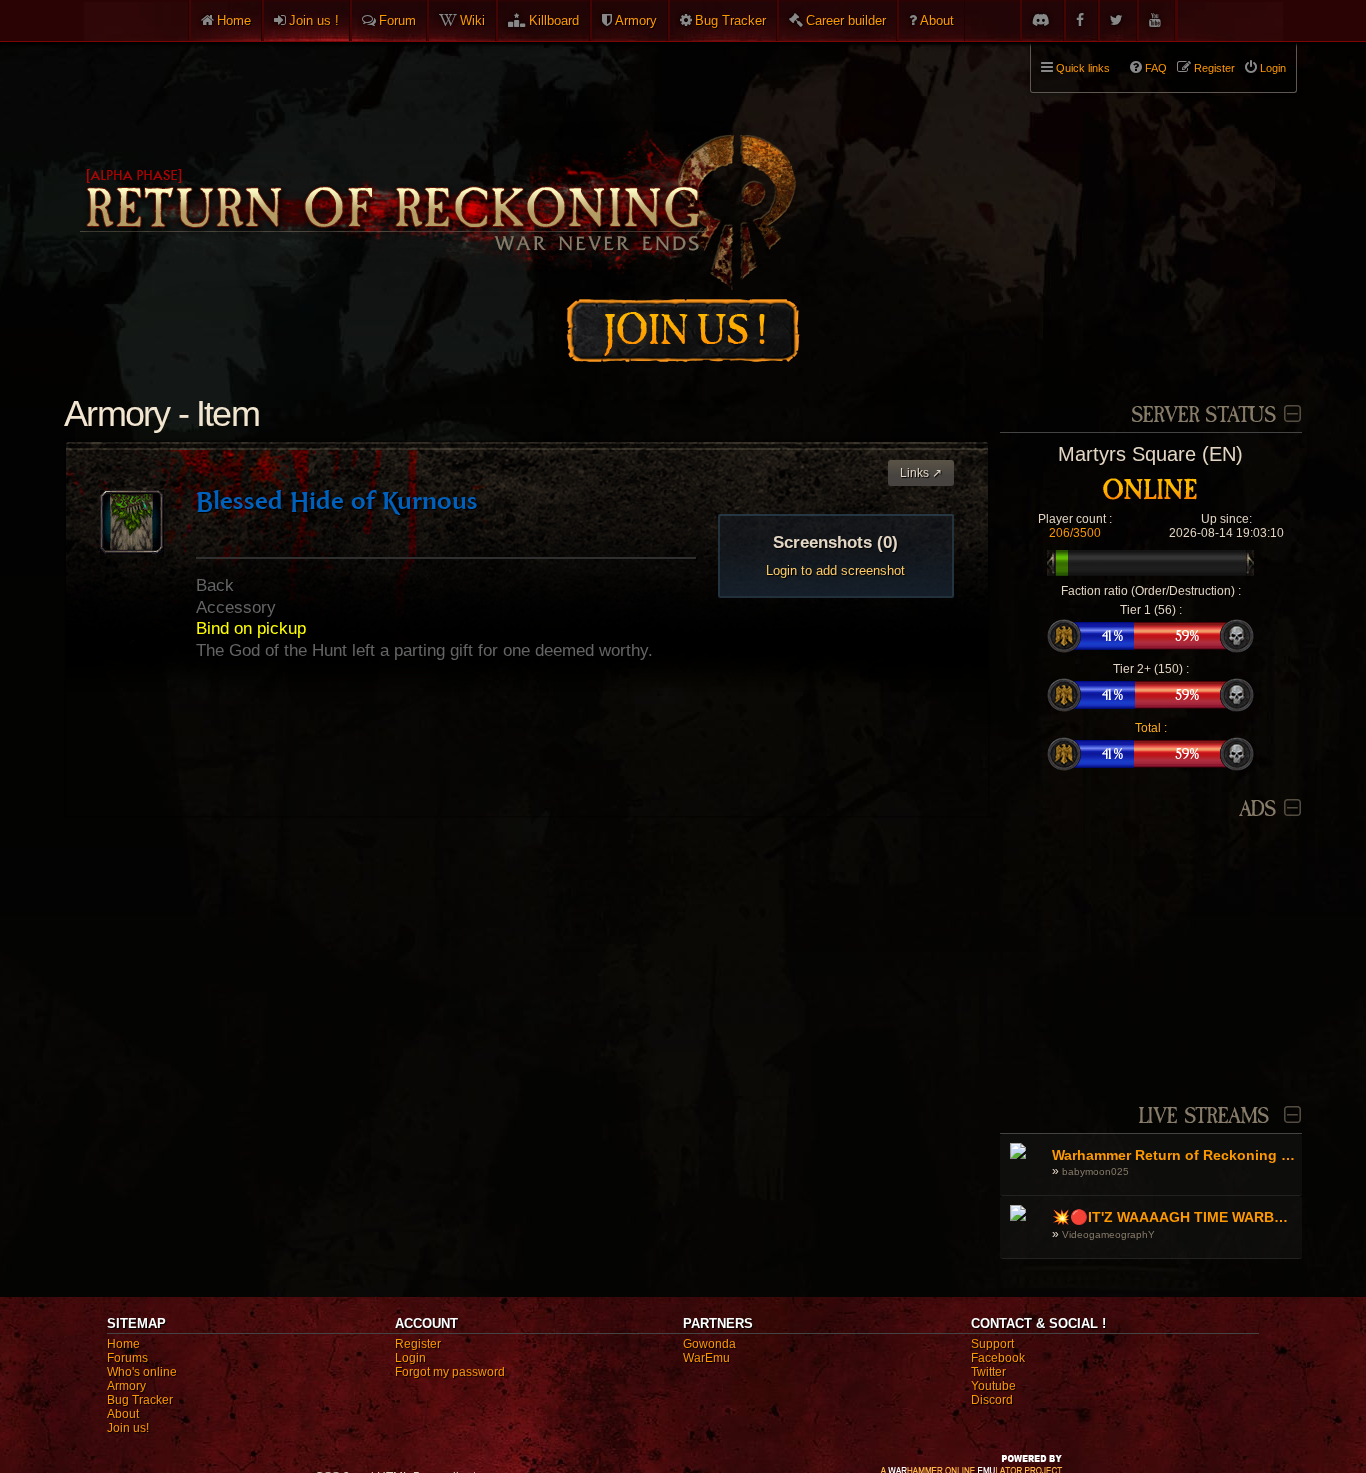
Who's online (142, 1372)
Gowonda (709, 1344)
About (937, 20)
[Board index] (436, 161)
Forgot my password (450, 1372)
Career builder (846, 20)
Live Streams (1204, 1116)
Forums (127, 1358)
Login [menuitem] (1273, 68)
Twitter (988, 1372)
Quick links (1083, 68)
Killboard (554, 20)
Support (992, 1344)
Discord (992, 1400)
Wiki (472, 20)
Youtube (993, 1386)
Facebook (998, 1358)
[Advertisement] (1151, 951)
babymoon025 (1095, 1171)
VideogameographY (1108, 1234)
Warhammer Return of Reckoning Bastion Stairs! (1174, 1155)
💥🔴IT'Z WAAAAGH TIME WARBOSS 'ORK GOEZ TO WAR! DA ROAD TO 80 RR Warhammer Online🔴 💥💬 (1174, 1217)
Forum (397, 20)
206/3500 (1075, 533)
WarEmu (706, 1358)
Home (234, 20)
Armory (636, 20)
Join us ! (314, 20)
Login (410, 1358)
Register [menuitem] (1214, 68)
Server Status (1203, 415)
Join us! (128, 1428)
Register (418, 1344)
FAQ (1156, 68)
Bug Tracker (730, 20)
